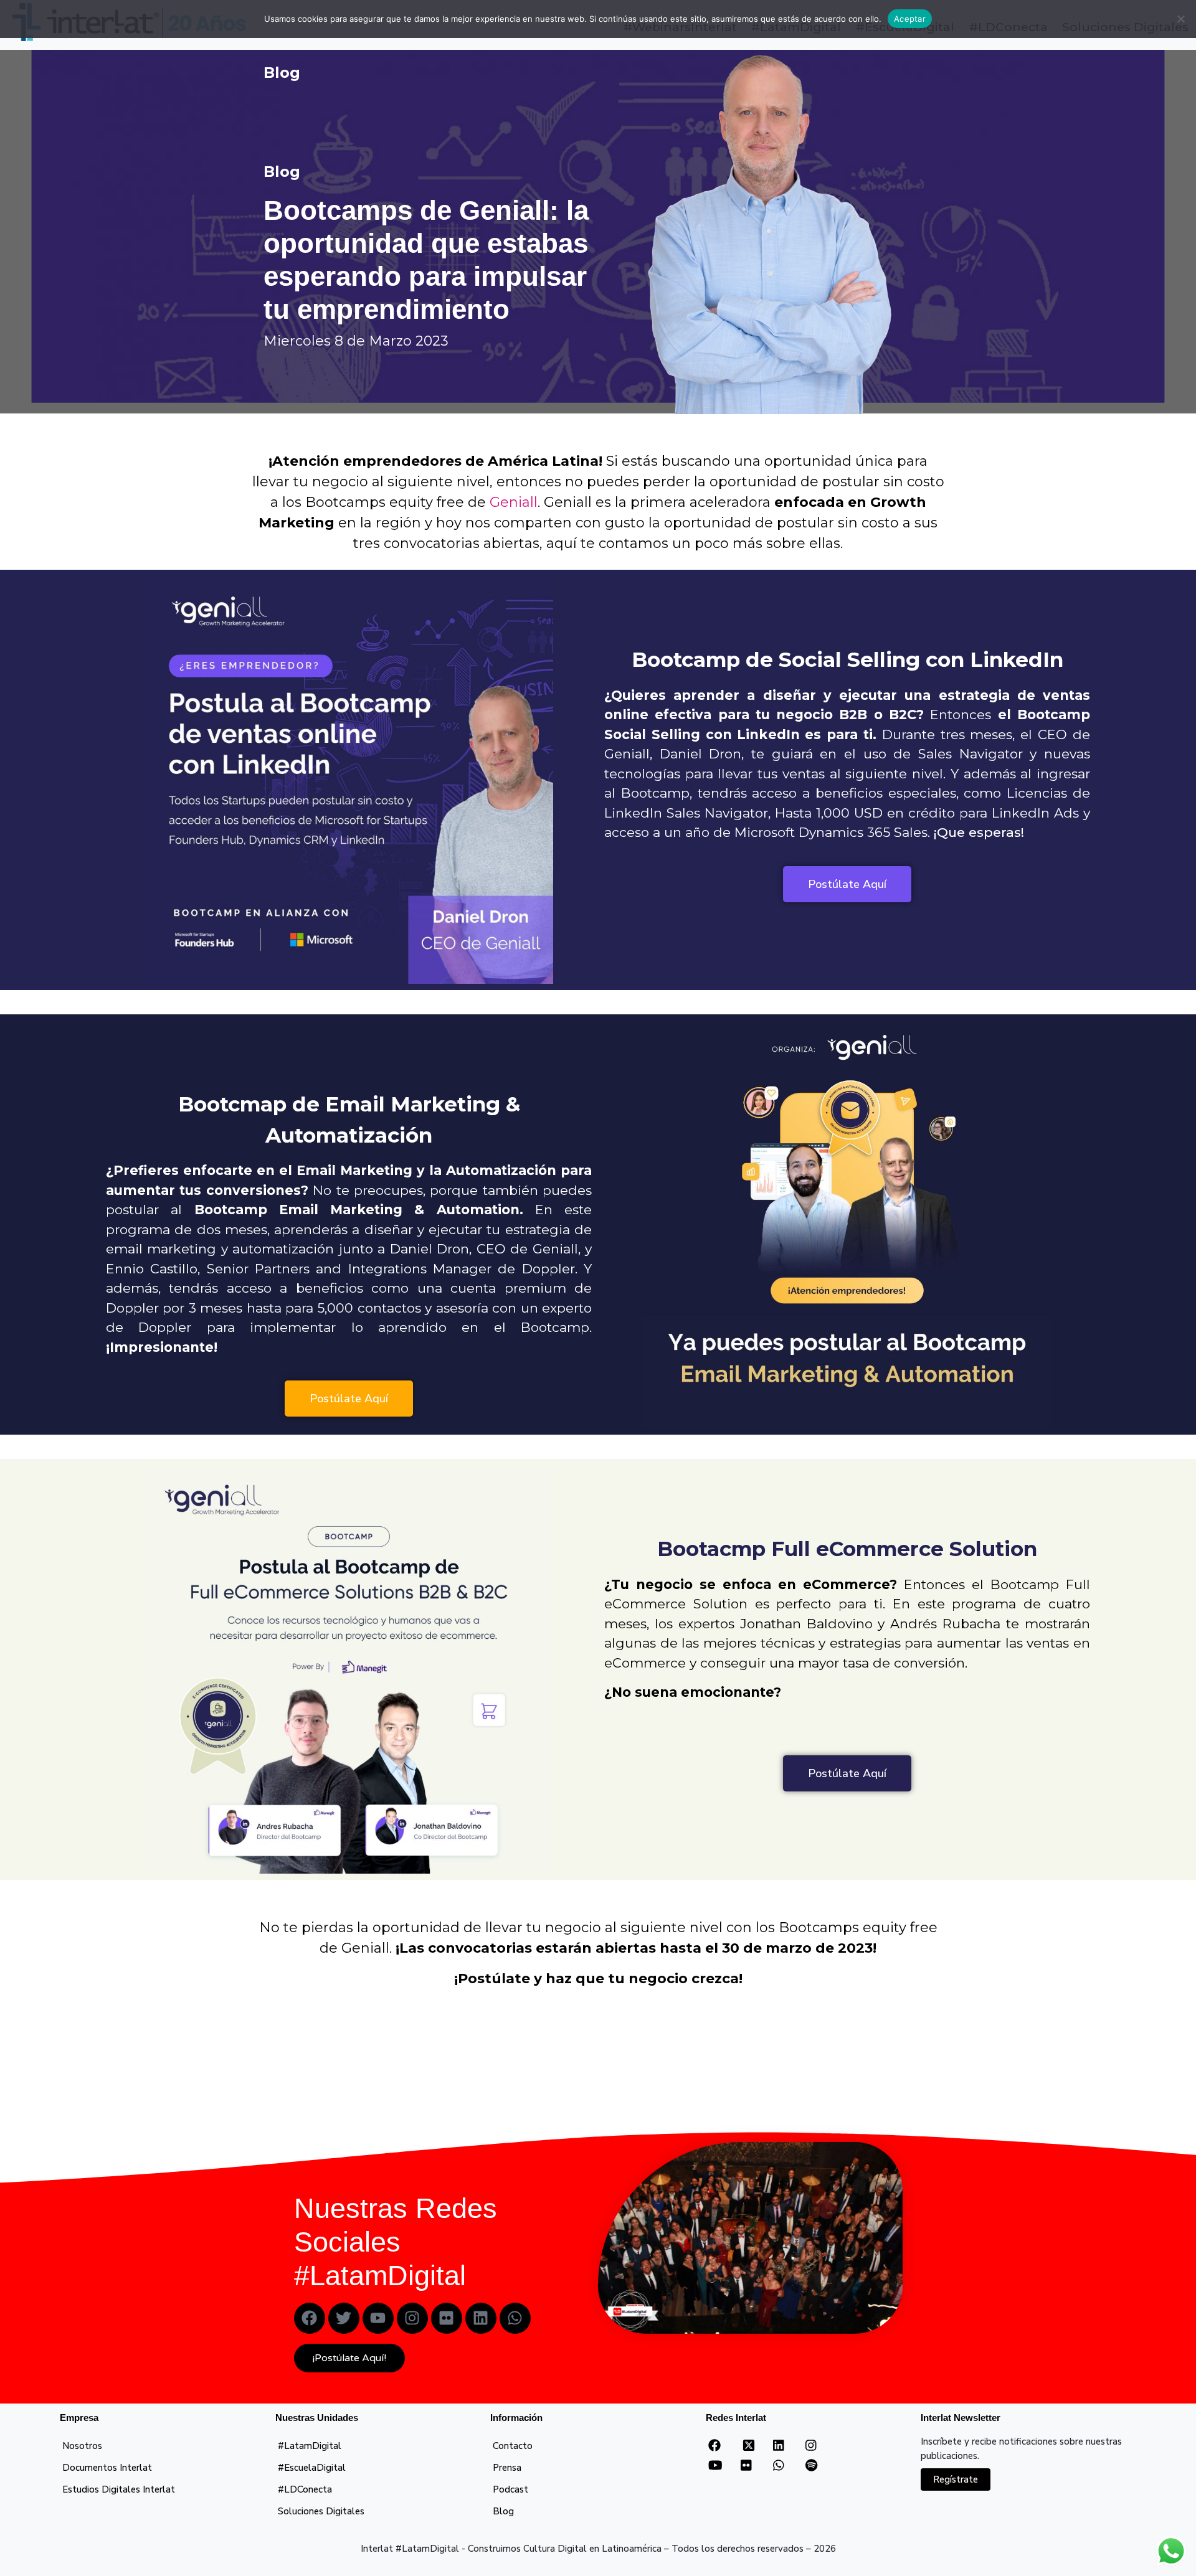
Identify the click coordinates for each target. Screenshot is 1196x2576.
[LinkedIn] (778, 2446)
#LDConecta (305, 2489)
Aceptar (910, 19)
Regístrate (956, 2479)
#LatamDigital (310, 2446)
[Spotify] (811, 2466)
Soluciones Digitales (321, 2511)
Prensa (507, 2468)
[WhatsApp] (778, 2466)
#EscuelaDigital (312, 2468)
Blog (503, 2511)
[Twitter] (344, 2318)
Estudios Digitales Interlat (119, 2489)
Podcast (510, 2489)
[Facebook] (310, 2318)
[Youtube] (378, 2318)
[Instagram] (412, 2318)
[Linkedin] (481, 2318)
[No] (1180, 19)
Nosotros (82, 2446)
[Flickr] (447, 2318)
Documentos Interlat (107, 2468)
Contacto (513, 2446)
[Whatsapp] (515, 2318)
